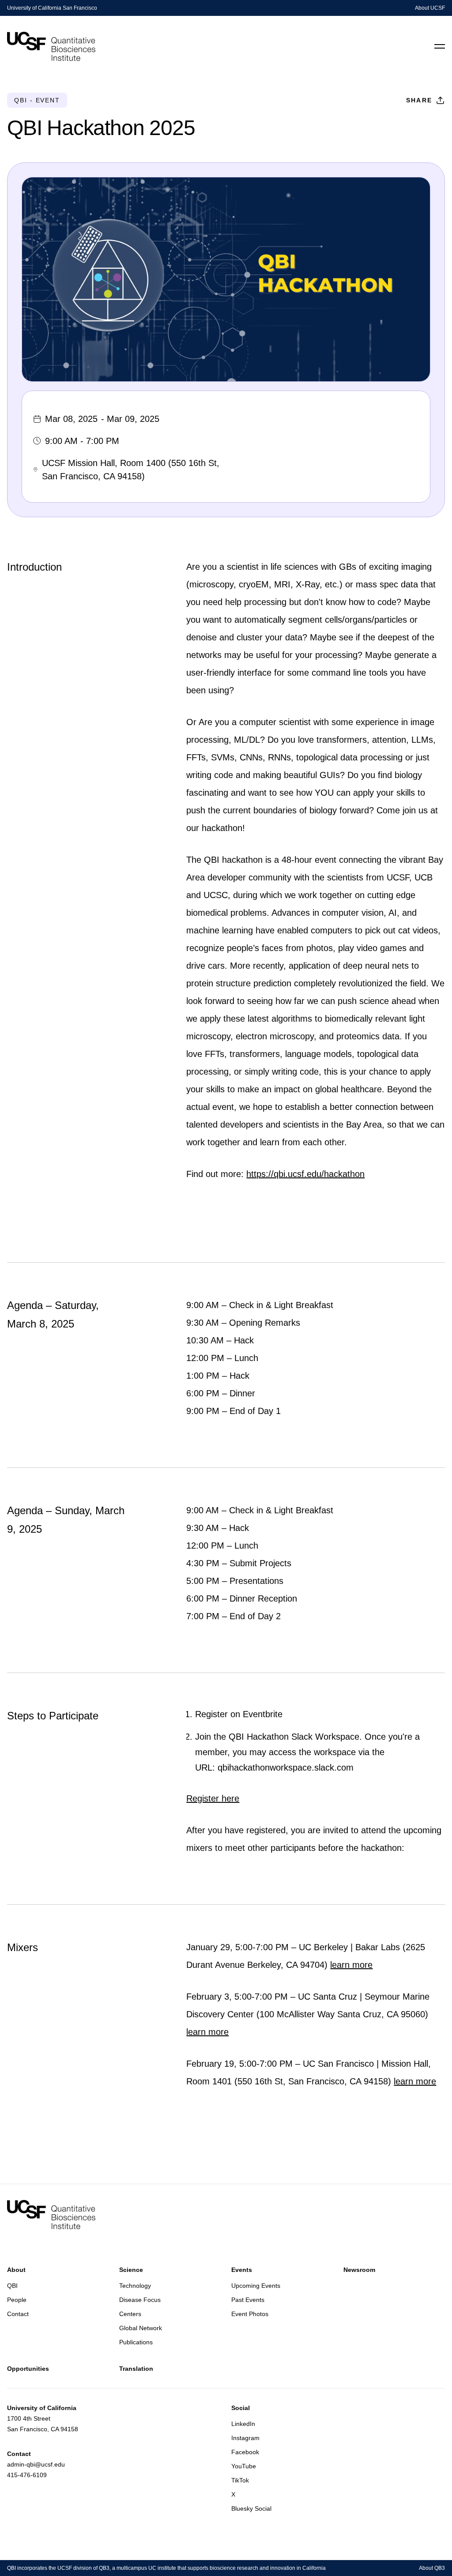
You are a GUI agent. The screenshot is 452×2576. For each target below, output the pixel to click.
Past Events (248, 2300)
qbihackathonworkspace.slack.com (286, 1767)
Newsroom (359, 2270)
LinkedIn (243, 2424)
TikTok (240, 2480)
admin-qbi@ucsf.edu (36, 2464)
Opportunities (28, 2369)
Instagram (245, 2438)
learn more (351, 1965)
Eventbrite (263, 1714)
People (17, 2300)
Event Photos (250, 2314)
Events (242, 2270)
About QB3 (432, 2568)
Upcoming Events (256, 2286)
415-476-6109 (27, 2475)
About (16, 2270)
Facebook (245, 2452)
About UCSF (430, 8)
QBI (12, 2286)
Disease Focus (140, 2300)
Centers (130, 2314)
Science (131, 2270)
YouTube (244, 2466)
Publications (136, 2342)
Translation (136, 2369)
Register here (213, 1798)
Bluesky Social (251, 2508)
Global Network (141, 2328)
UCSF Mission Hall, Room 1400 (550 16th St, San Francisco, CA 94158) (131, 470)
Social (241, 2408)
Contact (18, 2314)
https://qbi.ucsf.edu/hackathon (305, 1174)
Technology (135, 2286)
